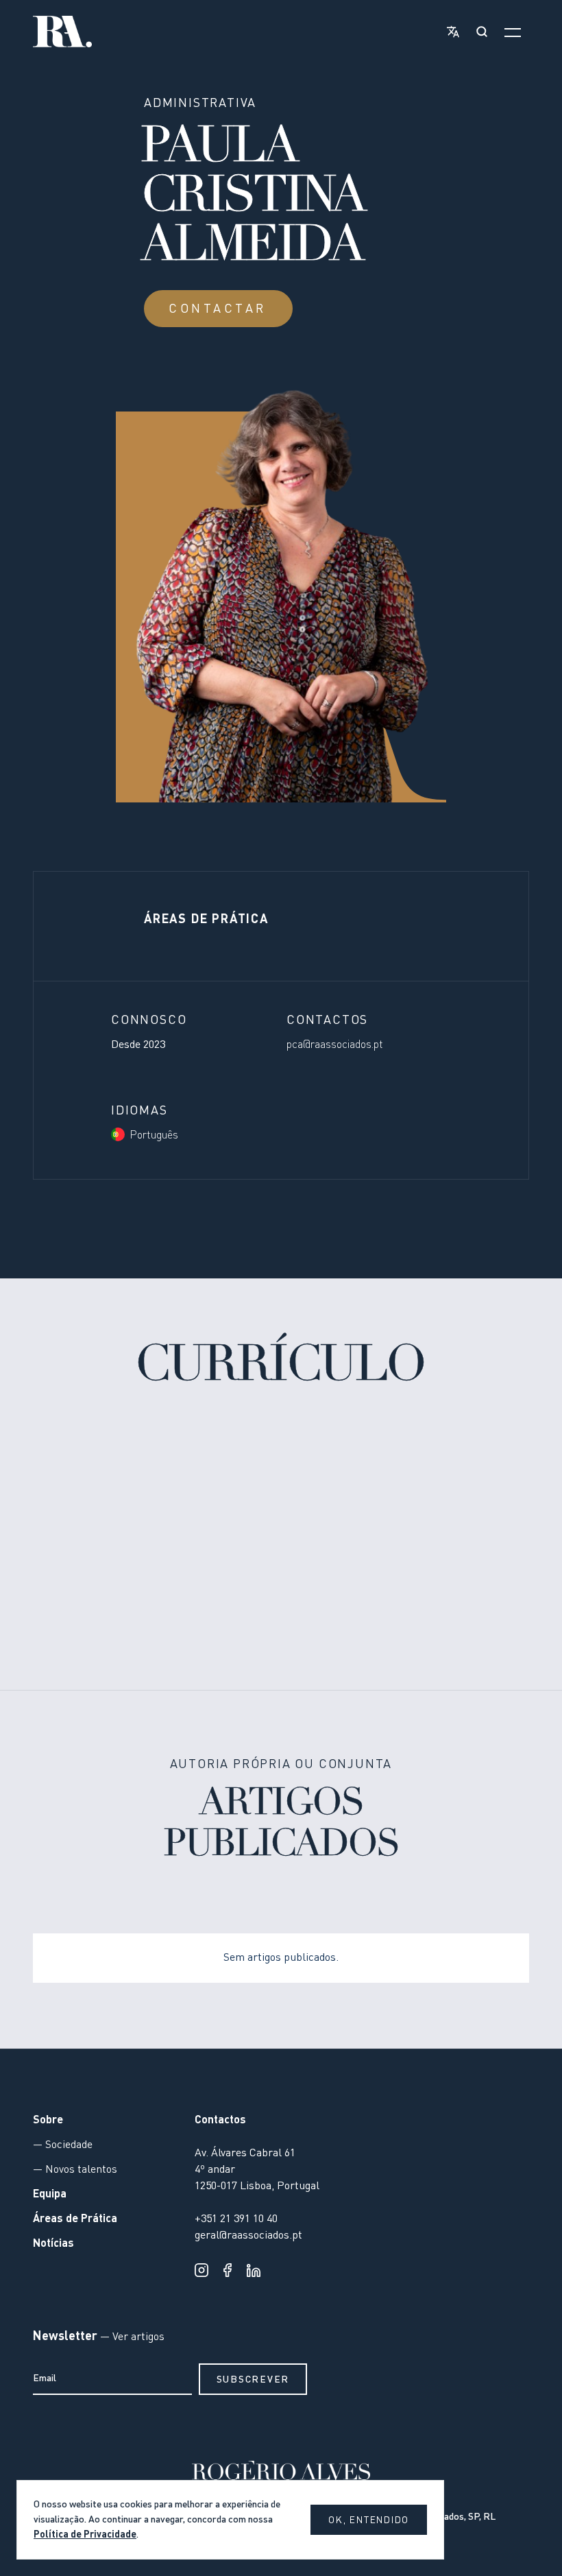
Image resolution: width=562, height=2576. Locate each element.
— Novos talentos (75, 2170)
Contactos (220, 2121)
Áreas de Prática (75, 2219)
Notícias (53, 2244)
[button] (450, 32)
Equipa (50, 2195)
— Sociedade (63, 2145)
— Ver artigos (131, 2337)
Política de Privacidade (85, 2535)
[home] (62, 32)
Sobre (48, 2121)
